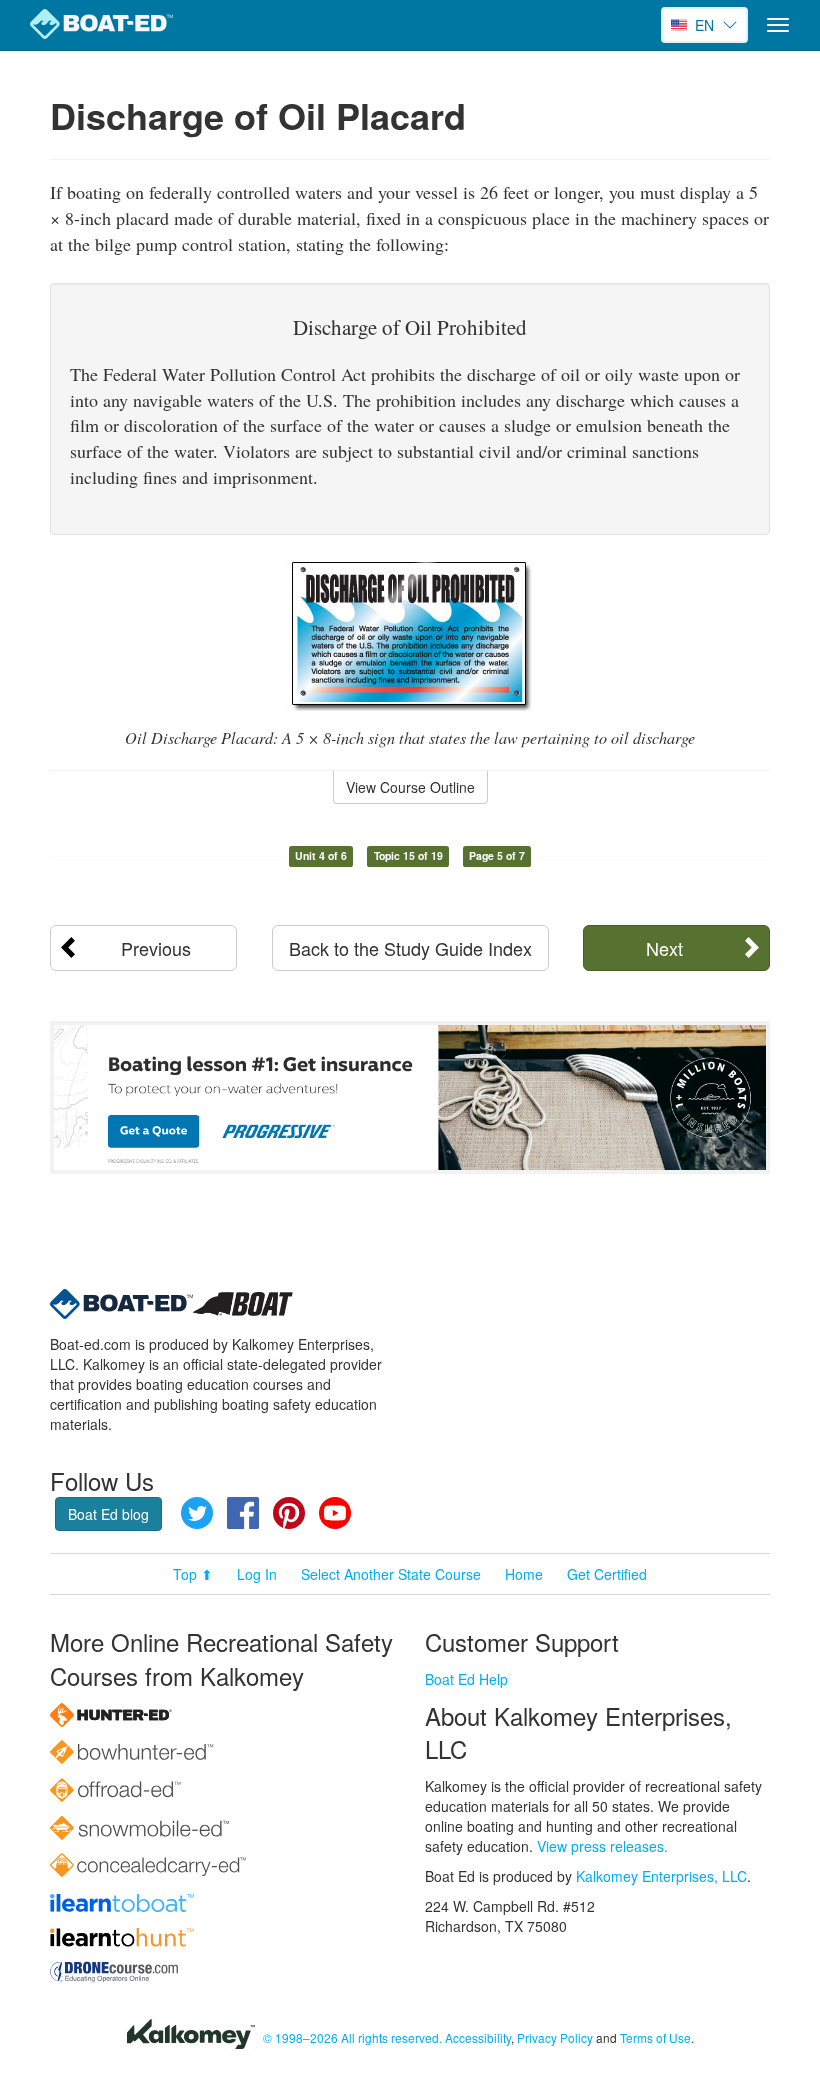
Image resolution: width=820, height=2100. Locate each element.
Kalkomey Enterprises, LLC (661, 1876)
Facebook (243, 1513)
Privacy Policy (555, 2037)
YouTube (335, 1513)
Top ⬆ (193, 1574)
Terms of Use (655, 2037)
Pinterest (289, 1513)
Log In (257, 1574)
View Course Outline (410, 787)
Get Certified (607, 1574)
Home (524, 1574)
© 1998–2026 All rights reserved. (352, 2037)
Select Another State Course (391, 1574)
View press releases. (602, 1846)
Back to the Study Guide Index (410, 948)
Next (664, 948)
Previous (156, 948)
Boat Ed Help (466, 1679)
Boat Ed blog (108, 1514)
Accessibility (478, 2037)
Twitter (197, 1513)
